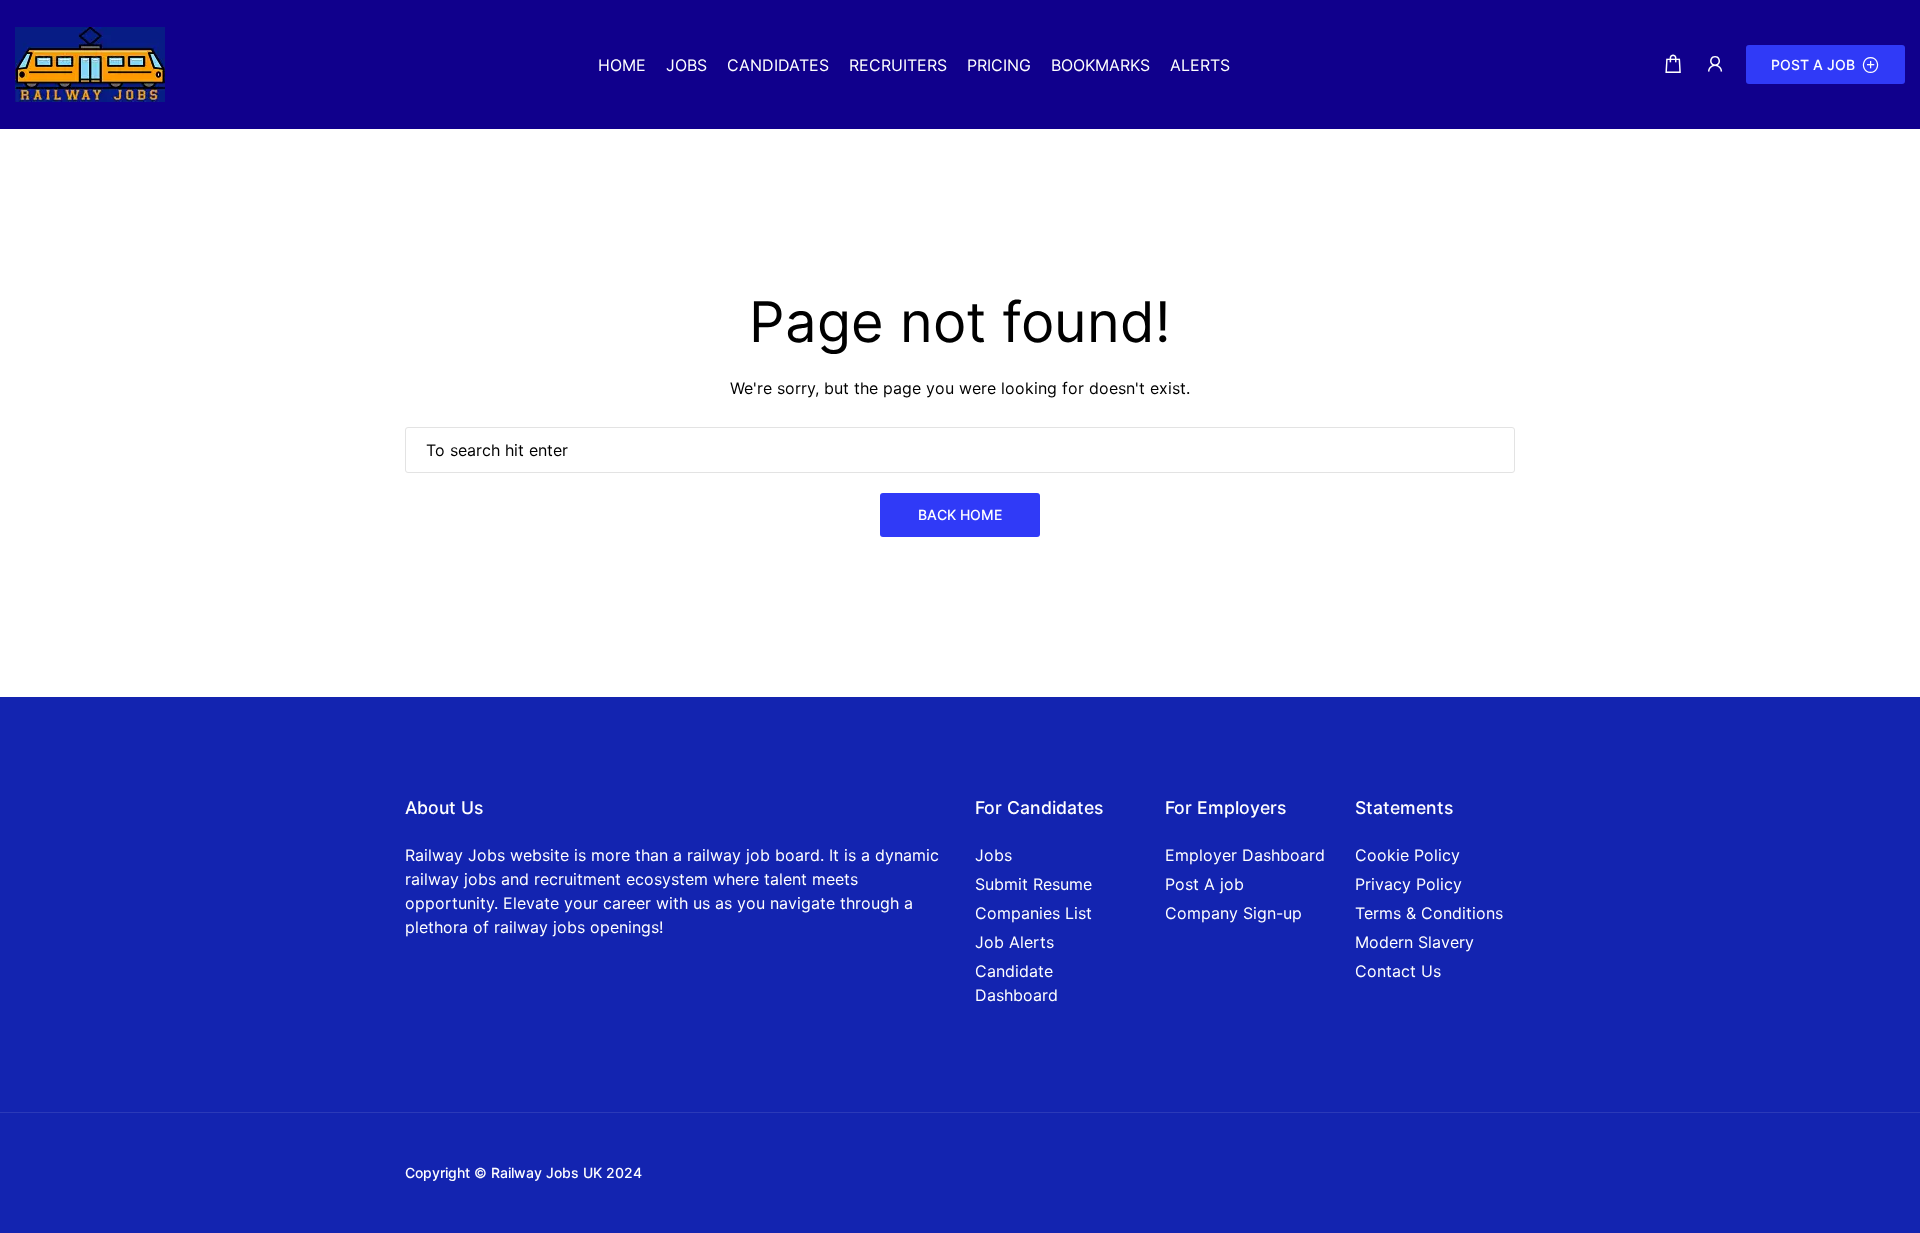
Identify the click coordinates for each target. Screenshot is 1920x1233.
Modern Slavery (1414, 942)
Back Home (960, 514)
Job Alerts (1014, 942)
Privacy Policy (1408, 884)
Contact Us (1398, 971)
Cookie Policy (1407, 855)
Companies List (1033, 913)
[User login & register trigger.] (1715, 64)
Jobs (993, 855)
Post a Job (1813, 64)
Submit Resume (1033, 884)
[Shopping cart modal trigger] (1673, 64)
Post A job (1204, 884)
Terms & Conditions (1429, 913)
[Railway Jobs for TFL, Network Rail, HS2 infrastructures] (90, 63)
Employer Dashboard (1245, 855)
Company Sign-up (1233, 913)
